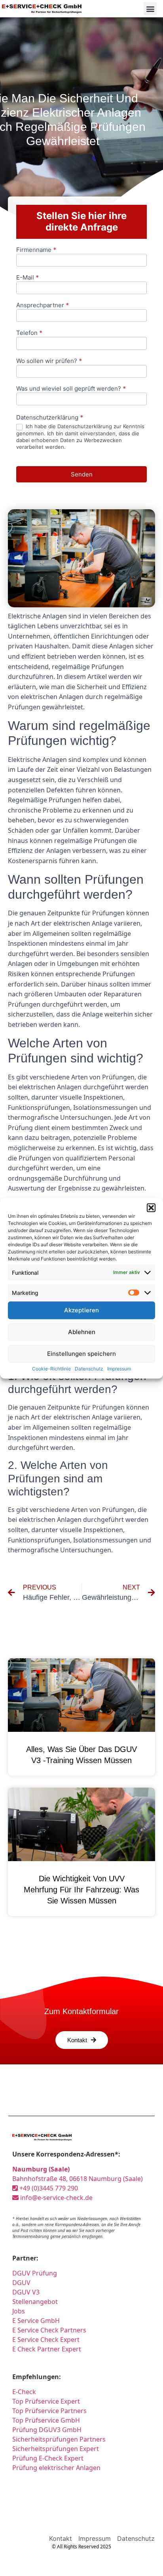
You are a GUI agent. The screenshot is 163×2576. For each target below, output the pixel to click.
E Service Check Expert (46, 2340)
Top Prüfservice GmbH (46, 2420)
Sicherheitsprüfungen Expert (56, 2449)
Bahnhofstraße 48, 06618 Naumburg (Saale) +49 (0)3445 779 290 (78, 2179)
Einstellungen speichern (81, 1354)
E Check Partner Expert (47, 2349)
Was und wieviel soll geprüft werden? (71, 389)
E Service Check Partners (49, 2330)
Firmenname (36, 250)
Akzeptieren (81, 1310)
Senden (82, 474)
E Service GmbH (36, 2321)
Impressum (119, 1368)
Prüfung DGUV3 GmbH (47, 2430)
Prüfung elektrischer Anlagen (56, 2468)
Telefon (29, 333)
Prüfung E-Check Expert (48, 2458)
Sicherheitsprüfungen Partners (59, 2439)
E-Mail (27, 278)
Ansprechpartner (43, 305)
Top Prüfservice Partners (49, 2411)
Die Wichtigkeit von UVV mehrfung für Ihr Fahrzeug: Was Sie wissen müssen (81, 1890)
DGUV (21, 2283)
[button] (151, 1208)
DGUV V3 (26, 2292)
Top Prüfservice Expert (46, 2401)
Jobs (19, 2311)
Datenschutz (89, 1368)
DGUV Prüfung (35, 2273)
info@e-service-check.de (56, 2198)
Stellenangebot (35, 2302)
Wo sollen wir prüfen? (49, 361)
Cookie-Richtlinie (51, 1368)
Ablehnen (82, 1332)
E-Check (24, 2392)
